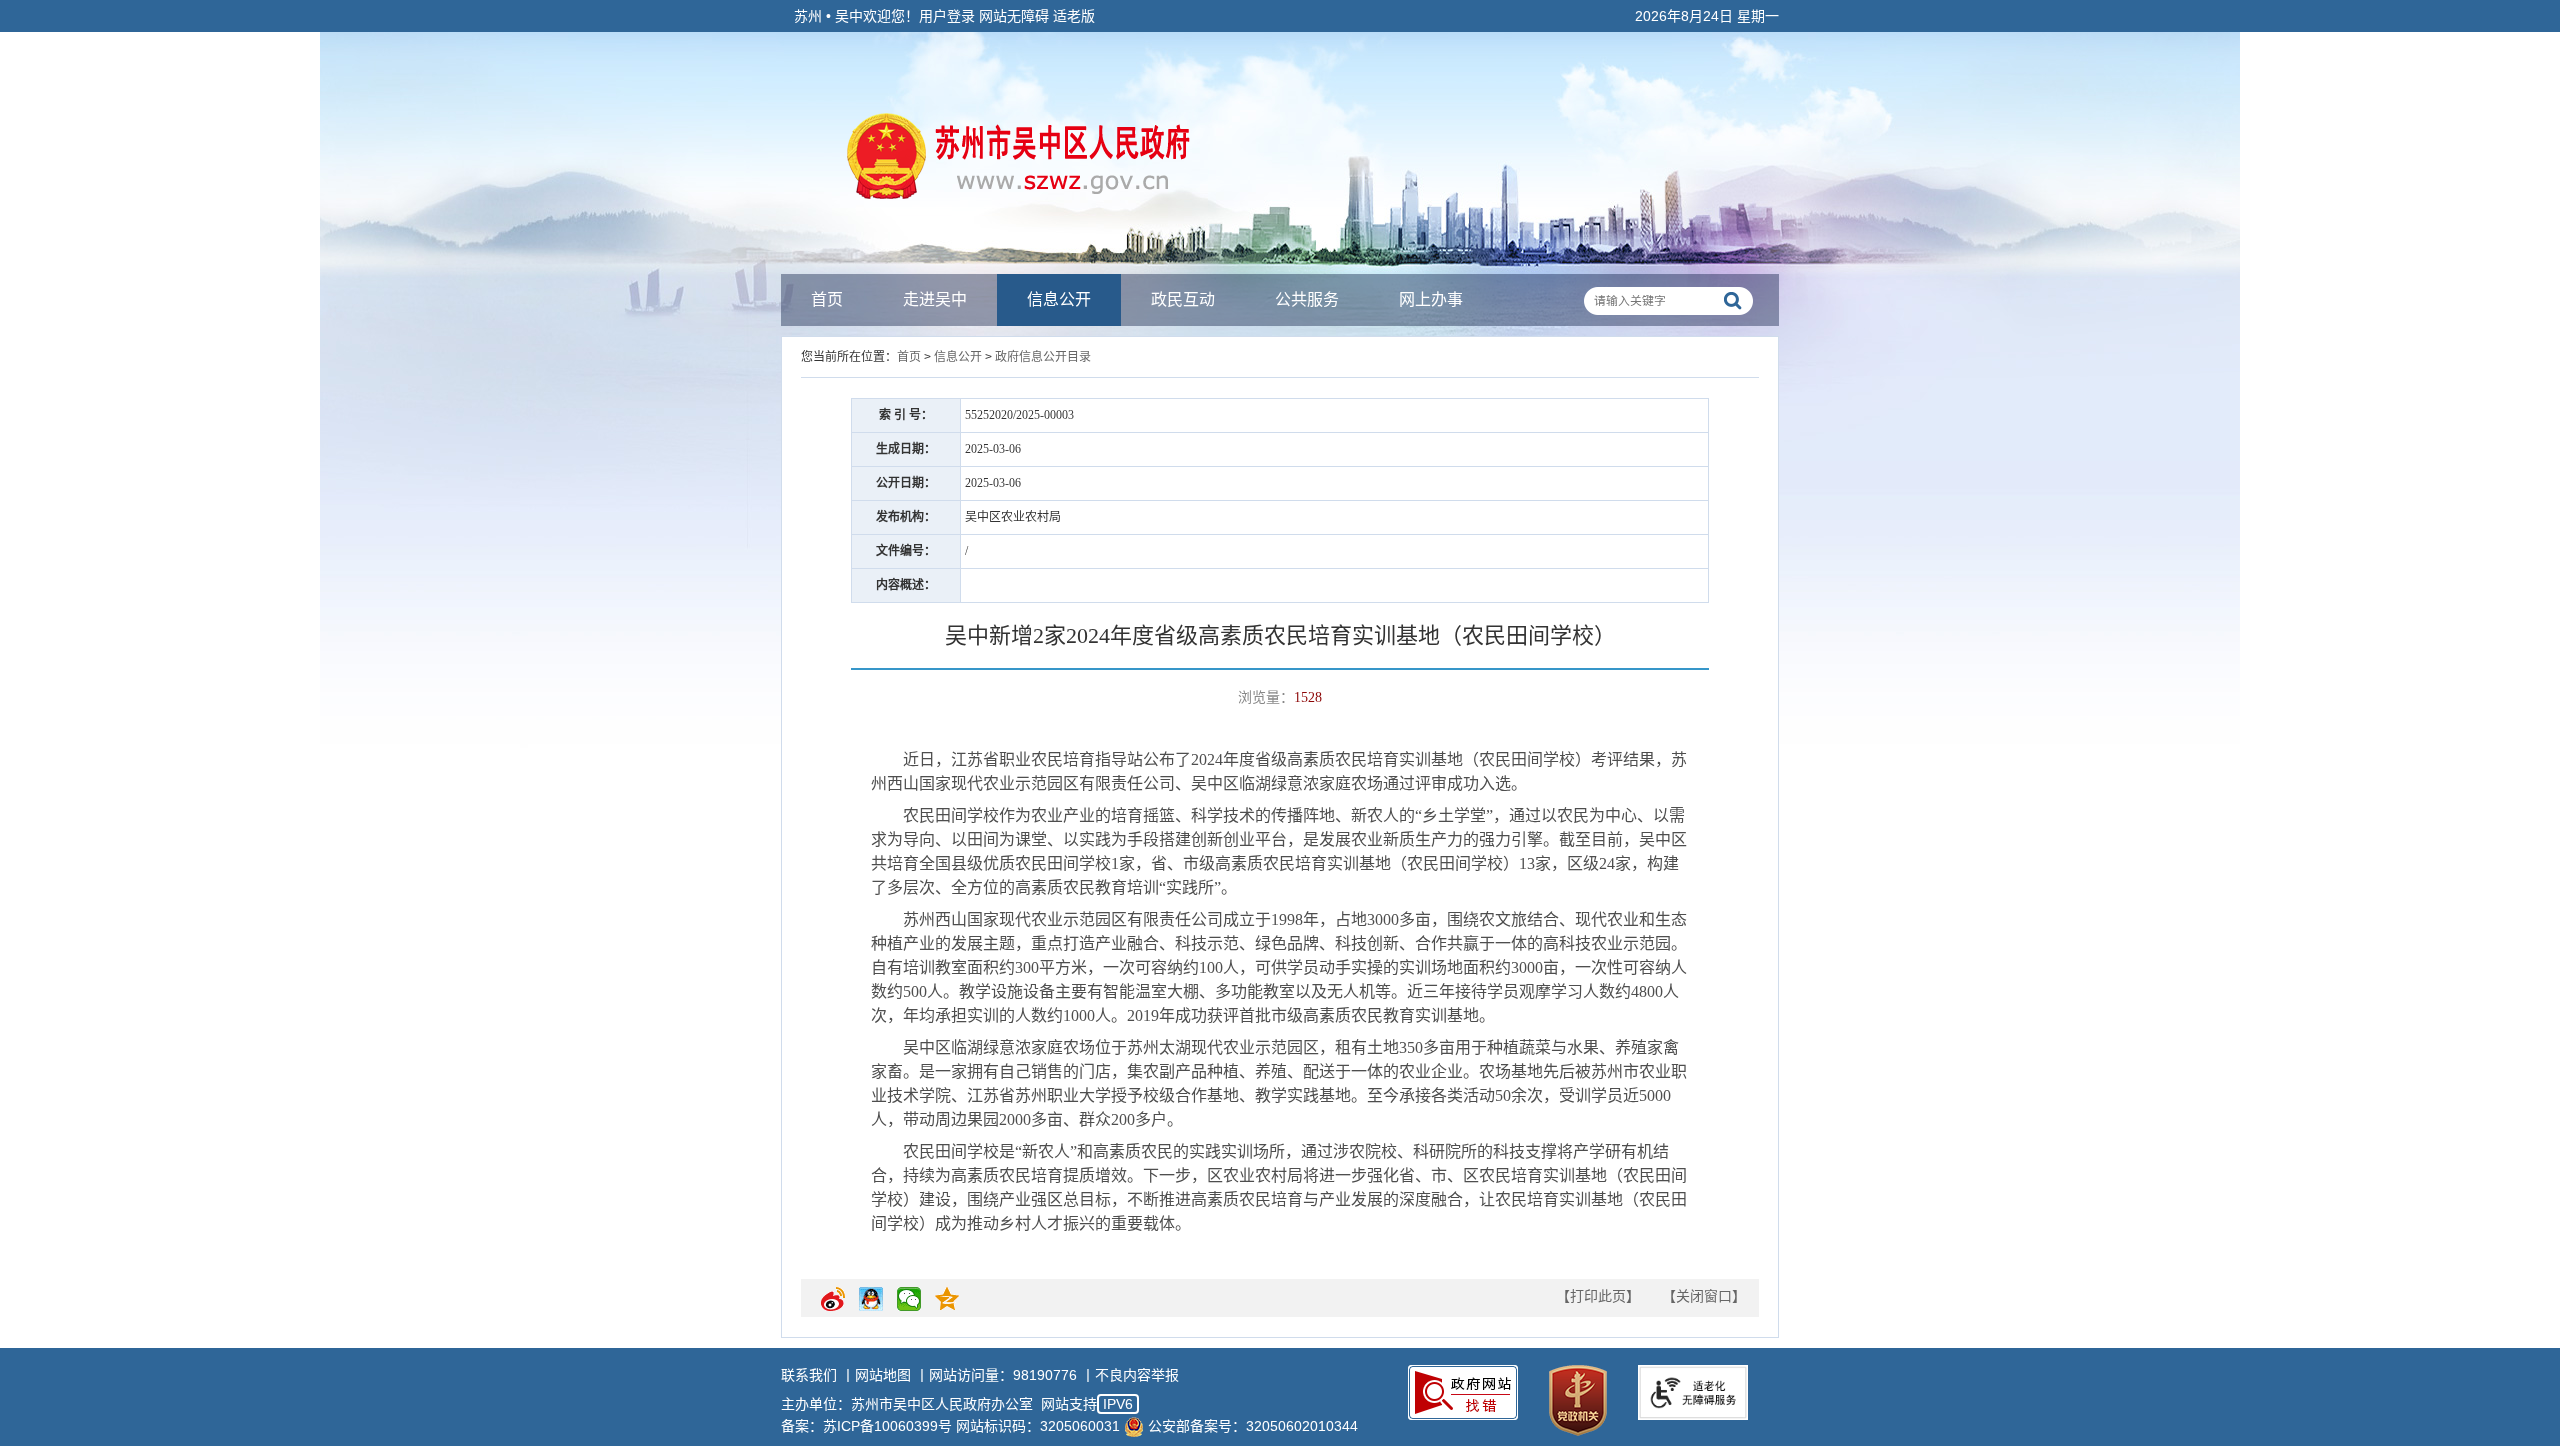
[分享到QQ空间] (947, 1307)
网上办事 (1431, 299)
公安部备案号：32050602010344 (1253, 1426)
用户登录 (947, 16)
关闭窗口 (1704, 1296)
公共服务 (1307, 299)
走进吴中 (935, 299)
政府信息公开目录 (1043, 357)
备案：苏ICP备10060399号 (866, 1426)
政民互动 (1183, 299)
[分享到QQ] (871, 1307)
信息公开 (1059, 299)
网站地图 (883, 1375)
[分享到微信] (909, 1307)
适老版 (1074, 16)
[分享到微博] (833, 1307)
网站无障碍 (1014, 16)
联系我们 (809, 1375)
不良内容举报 (1137, 1375)
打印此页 (1598, 1296)
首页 (827, 299)
